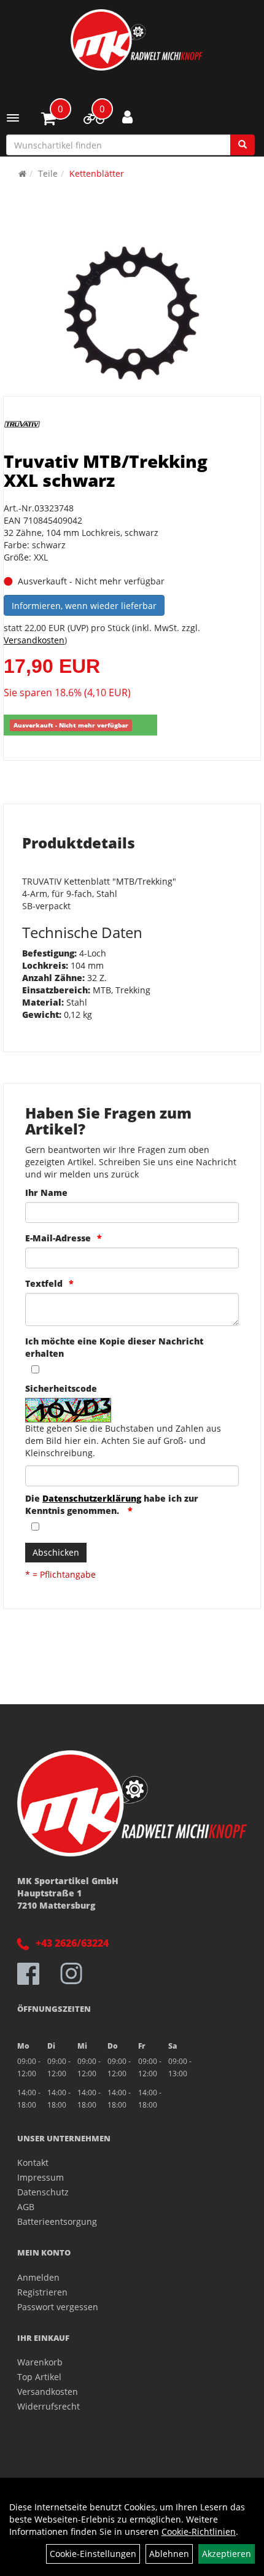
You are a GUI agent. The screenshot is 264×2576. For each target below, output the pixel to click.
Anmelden (38, 2277)
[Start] (22, 173)
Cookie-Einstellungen (93, 2554)
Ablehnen (169, 2554)
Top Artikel (39, 2377)
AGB (26, 2207)
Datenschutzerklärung (92, 1498)
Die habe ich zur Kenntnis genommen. (112, 1504)
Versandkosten (34, 640)
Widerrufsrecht (49, 2406)
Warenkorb (40, 2362)
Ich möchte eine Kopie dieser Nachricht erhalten (114, 1347)
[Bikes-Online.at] (137, 40)
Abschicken (56, 1552)
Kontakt (33, 2163)
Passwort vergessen (58, 2307)
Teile (48, 173)
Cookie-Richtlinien (199, 2531)
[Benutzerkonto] (127, 117)
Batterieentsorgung (57, 2221)
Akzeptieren (227, 2554)
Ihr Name (46, 1193)
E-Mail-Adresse (58, 1238)
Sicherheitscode (61, 1388)
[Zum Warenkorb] (49, 120)
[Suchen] (243, 145)
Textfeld (44, 1283)
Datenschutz (43, 2192)
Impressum (41, 2177)
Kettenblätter (97, 173)
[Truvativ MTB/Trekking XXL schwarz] (132, 313)
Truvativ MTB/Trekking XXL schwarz (106, 471)
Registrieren (42, 2292)
